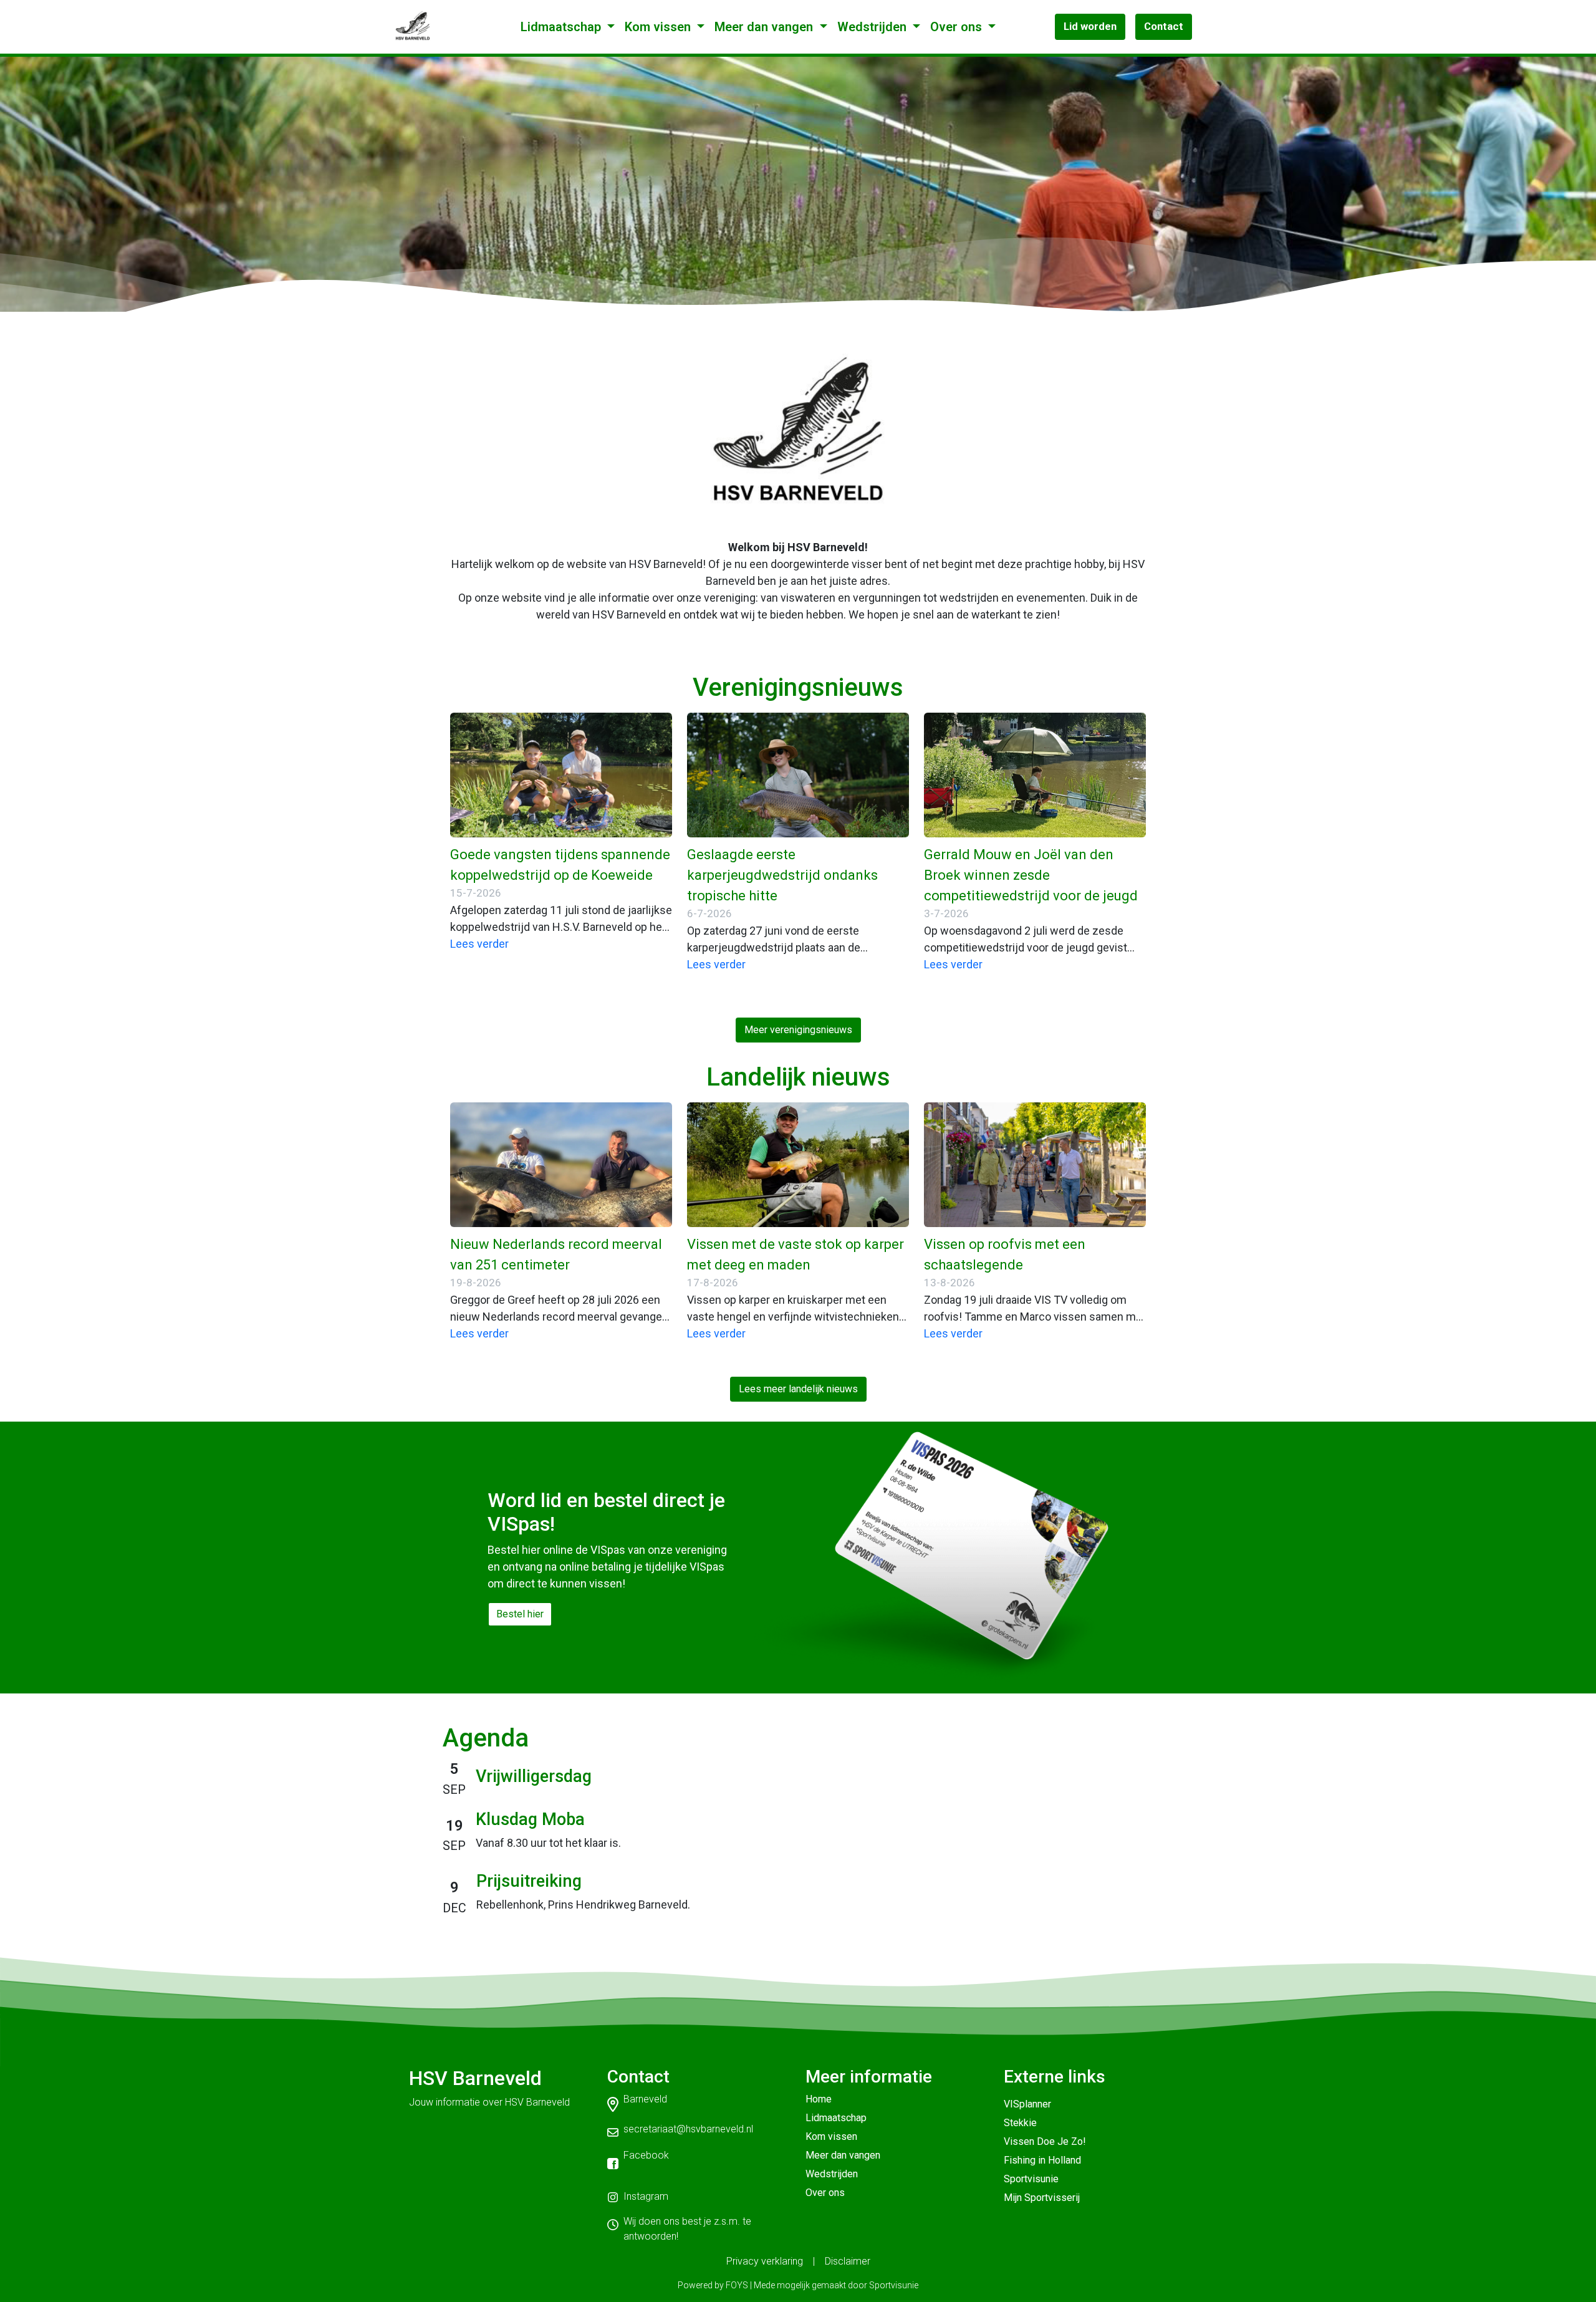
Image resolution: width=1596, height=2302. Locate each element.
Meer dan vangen (765, 27)
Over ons (958, 27)
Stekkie (1020, 2123)
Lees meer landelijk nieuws (798, 1389)
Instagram (646, 2196)
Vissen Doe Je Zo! (1045, 2141)
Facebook (646, 2155)
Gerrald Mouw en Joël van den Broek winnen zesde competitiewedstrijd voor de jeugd (1031, 875)
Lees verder (479, 944)
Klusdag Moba (530, 1819)
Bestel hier (520, 1614)
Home (819, 2099)
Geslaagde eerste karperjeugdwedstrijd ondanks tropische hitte (782, 875)
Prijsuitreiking (529, 1881)
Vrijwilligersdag (534, 1776)
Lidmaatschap (562, 27)
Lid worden (1090, 26)
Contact (1164, 26)
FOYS (737, 2285)
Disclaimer (848, 2261)
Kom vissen (659, 27)
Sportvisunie (1031, 2179)
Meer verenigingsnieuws (798, 1030)
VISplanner (1027, 2104)
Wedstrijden (873, 27)
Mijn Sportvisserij (1042, 2198)
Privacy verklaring (765, 2261)
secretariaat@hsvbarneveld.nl (688, 2129)
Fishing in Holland (1042, 2160)
